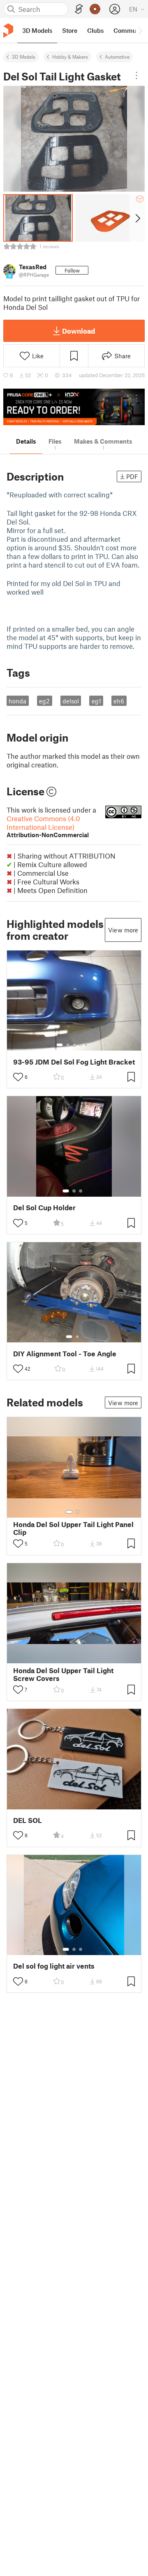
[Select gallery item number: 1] (60, 1045)
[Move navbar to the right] (140, 30)
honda (17, 701)
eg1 (96, 701)
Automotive (117, 57)
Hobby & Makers (70, 57)
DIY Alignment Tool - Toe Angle (65, 1354)
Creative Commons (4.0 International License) (48, 826)
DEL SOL (28, 1820)
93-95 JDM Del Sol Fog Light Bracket (74, 1062)
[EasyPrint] (79, 9)
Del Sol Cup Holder (44, 1208)
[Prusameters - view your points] (95, 9)
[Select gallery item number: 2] (68, 1045)
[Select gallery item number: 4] (81, 1045)
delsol (71, 701)
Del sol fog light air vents (54, 1966)
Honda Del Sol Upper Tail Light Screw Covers (63, 1674)
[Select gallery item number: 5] (87, 1045)
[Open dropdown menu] (136, 76)
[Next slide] (137, 218)
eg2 (44, 701)
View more (123, 930)
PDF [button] (132, 476)
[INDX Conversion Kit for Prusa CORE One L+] (74, 407)
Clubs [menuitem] (95, 30)
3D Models (24, 57)
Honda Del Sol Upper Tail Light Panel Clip (73, 1528)
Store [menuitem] (70, 30)
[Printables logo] (8, 31)
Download (79, 331)
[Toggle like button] (18, 1077)
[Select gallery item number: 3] (74, 1045)
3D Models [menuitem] (37, 30)
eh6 (119, 701)
